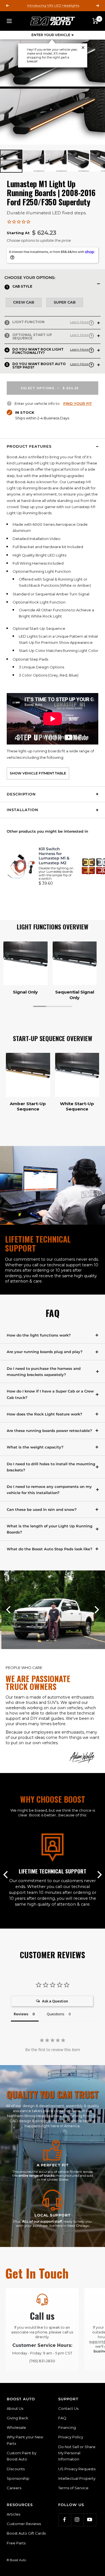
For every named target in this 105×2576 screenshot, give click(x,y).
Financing (67, 2427)
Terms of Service (73, 2488)
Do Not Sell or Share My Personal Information (77, 2453)
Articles (13, 2514)
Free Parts (16, 2543)
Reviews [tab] (21, 2014)
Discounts (16, 2469)
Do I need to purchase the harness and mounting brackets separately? (44, 1372)
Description (21, 794)
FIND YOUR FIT (78, 403)
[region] (53, 971)
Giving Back (17, 2418)
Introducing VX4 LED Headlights (53, 5)
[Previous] (9, 1610)
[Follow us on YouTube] (90, 2520)
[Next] (97, 963)
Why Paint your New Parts (25, 2440)
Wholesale (16, 2427)
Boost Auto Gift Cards (26, 2533)
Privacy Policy (71, 2437)
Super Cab (65, 302)
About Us (15, 2408)
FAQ (62, 2418)
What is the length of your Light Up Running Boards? (50, 1529)
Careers (14, 2488)
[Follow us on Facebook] (65, 2520)
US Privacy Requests (77, 2469)
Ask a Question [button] (55, 2001)
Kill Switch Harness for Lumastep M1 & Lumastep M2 (54, 856)
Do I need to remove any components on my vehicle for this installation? (49, 1490)
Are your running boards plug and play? (45, 1352)
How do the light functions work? (39, 1335)
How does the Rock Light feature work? (45, 1414)
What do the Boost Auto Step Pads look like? (50, 1549)
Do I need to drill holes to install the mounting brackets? (51, 1467)
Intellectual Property (77, 2478)
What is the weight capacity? (35, 1447)
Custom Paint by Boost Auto (22, 2456)
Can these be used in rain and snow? (42, 1509)
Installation (23, 810)
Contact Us (68, 2408)
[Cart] (95, 21)
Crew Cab (24, 302)
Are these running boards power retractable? (49, 1431)
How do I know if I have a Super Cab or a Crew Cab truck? (50, 1394)
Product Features (29, 446)
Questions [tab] (56, 2014)
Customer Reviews (24, 2524)
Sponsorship (18, 2478)
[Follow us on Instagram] (77, 2520)
